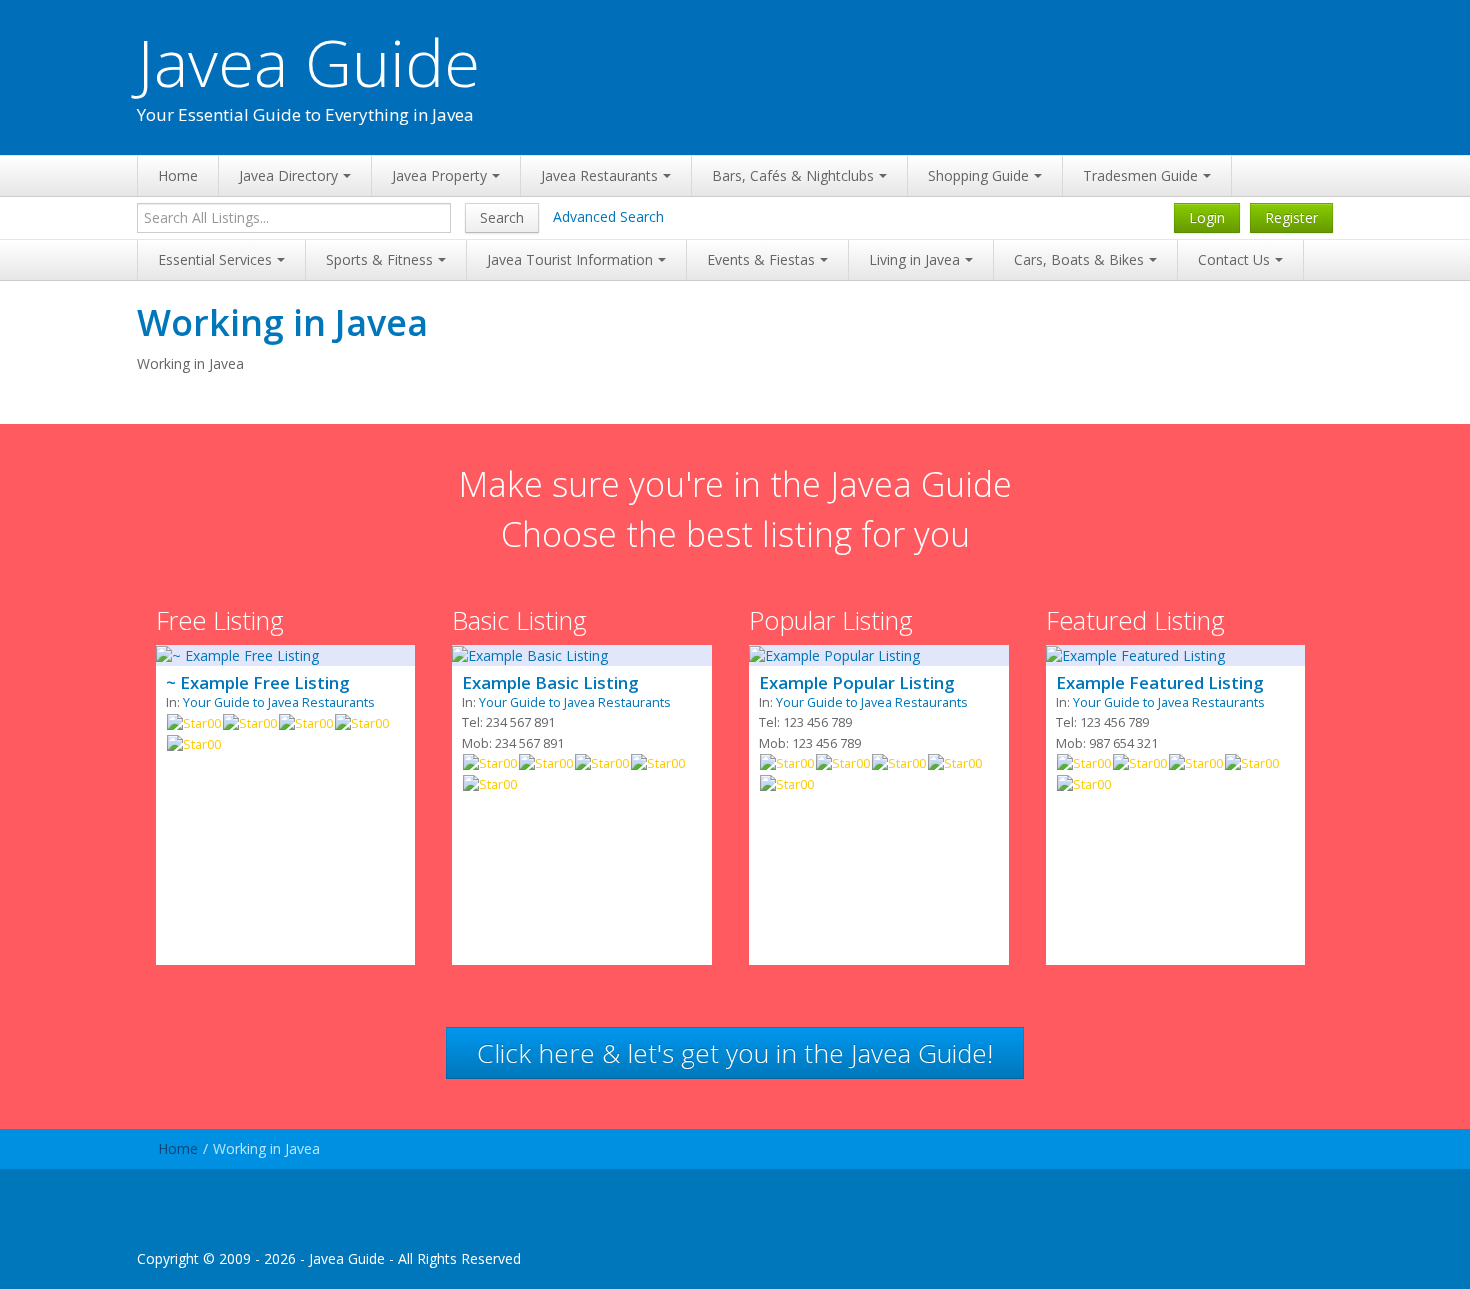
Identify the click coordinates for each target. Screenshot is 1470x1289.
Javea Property (439, 175)
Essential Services (215, 259)
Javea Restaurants (599, 175)
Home (178, 175)
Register (1291, 217)
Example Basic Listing (550, 683)
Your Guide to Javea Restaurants (279, 702)
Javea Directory (288, 175)
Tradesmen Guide (1140, 175)
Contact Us (1234, 259)
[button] (735, 1053)
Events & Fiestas (761, 259)
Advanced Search (608, 216)
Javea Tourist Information (570, 259)
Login (1207, 217)
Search (502, 217)
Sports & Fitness (379, 259)
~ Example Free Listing (257, 683)
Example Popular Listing (856, 683)
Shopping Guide (978, 175)
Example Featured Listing (1159, 683)
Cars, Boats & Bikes (1079, 259)
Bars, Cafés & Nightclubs (793, 175)
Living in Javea (914, 259)
